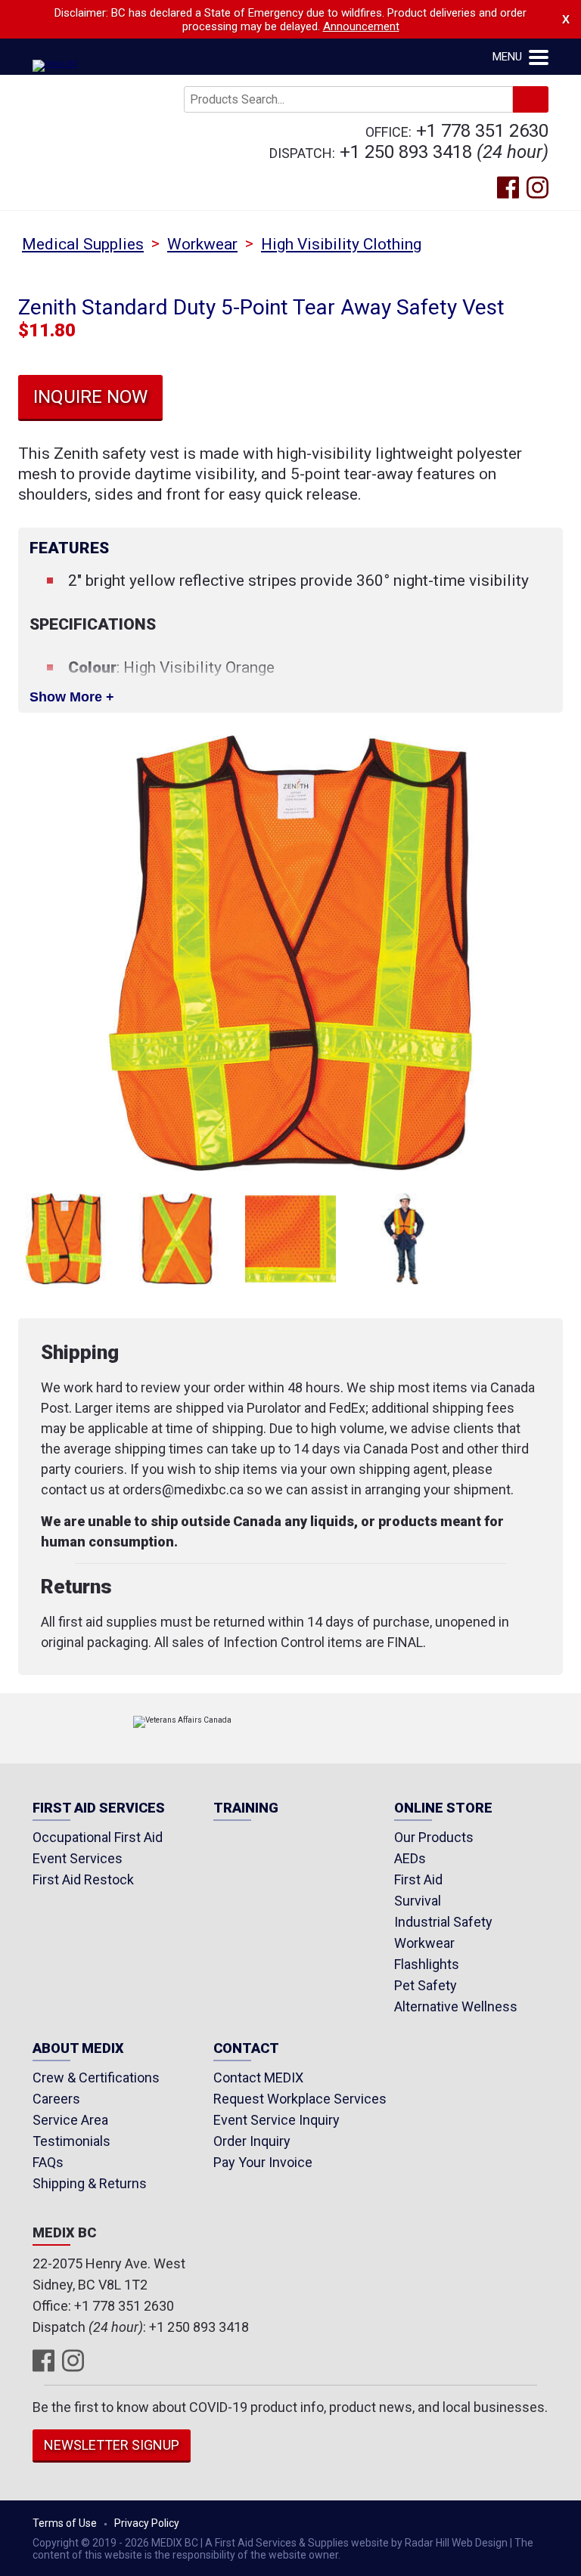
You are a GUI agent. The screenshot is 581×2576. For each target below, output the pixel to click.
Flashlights (427, 1964)
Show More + (72, 697)
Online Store (443, 1808)
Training (246, 1808)
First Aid (418, 1879)
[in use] (404, 1239)
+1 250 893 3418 (406, 152)
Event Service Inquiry (277, 2120)
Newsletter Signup (112, 2445)
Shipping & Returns (90, 2183)
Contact (246, 2049)
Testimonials (71, 2141)
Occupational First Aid (98, 1837)
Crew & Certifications (96, 2078)
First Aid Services (99, 1808)
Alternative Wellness (456, 2006)
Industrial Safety (443, 1922)
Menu (509, 57)
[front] (64, 1239)
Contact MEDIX (258, 2078)
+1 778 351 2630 (482, 131)
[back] (177, 1239)
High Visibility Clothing (341, 244)
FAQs (48, 2162)
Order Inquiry (252, 2141)
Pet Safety (426, 1985)
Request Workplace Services (300, 2099)
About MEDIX (78, 2049)
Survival (418, 1901)
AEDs (410, 1858)
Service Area (70, 2120)
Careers (56, 2099)
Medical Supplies (83, 244)
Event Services (78, 1858)
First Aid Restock (83, 1879)
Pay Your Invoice (263, 2162)
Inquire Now (90, 397)
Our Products (434, 1837)
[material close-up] (290, 1239)
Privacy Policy (147, 2523)
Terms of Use (65, 2523)
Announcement (361, 26)
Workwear (202, 244)
